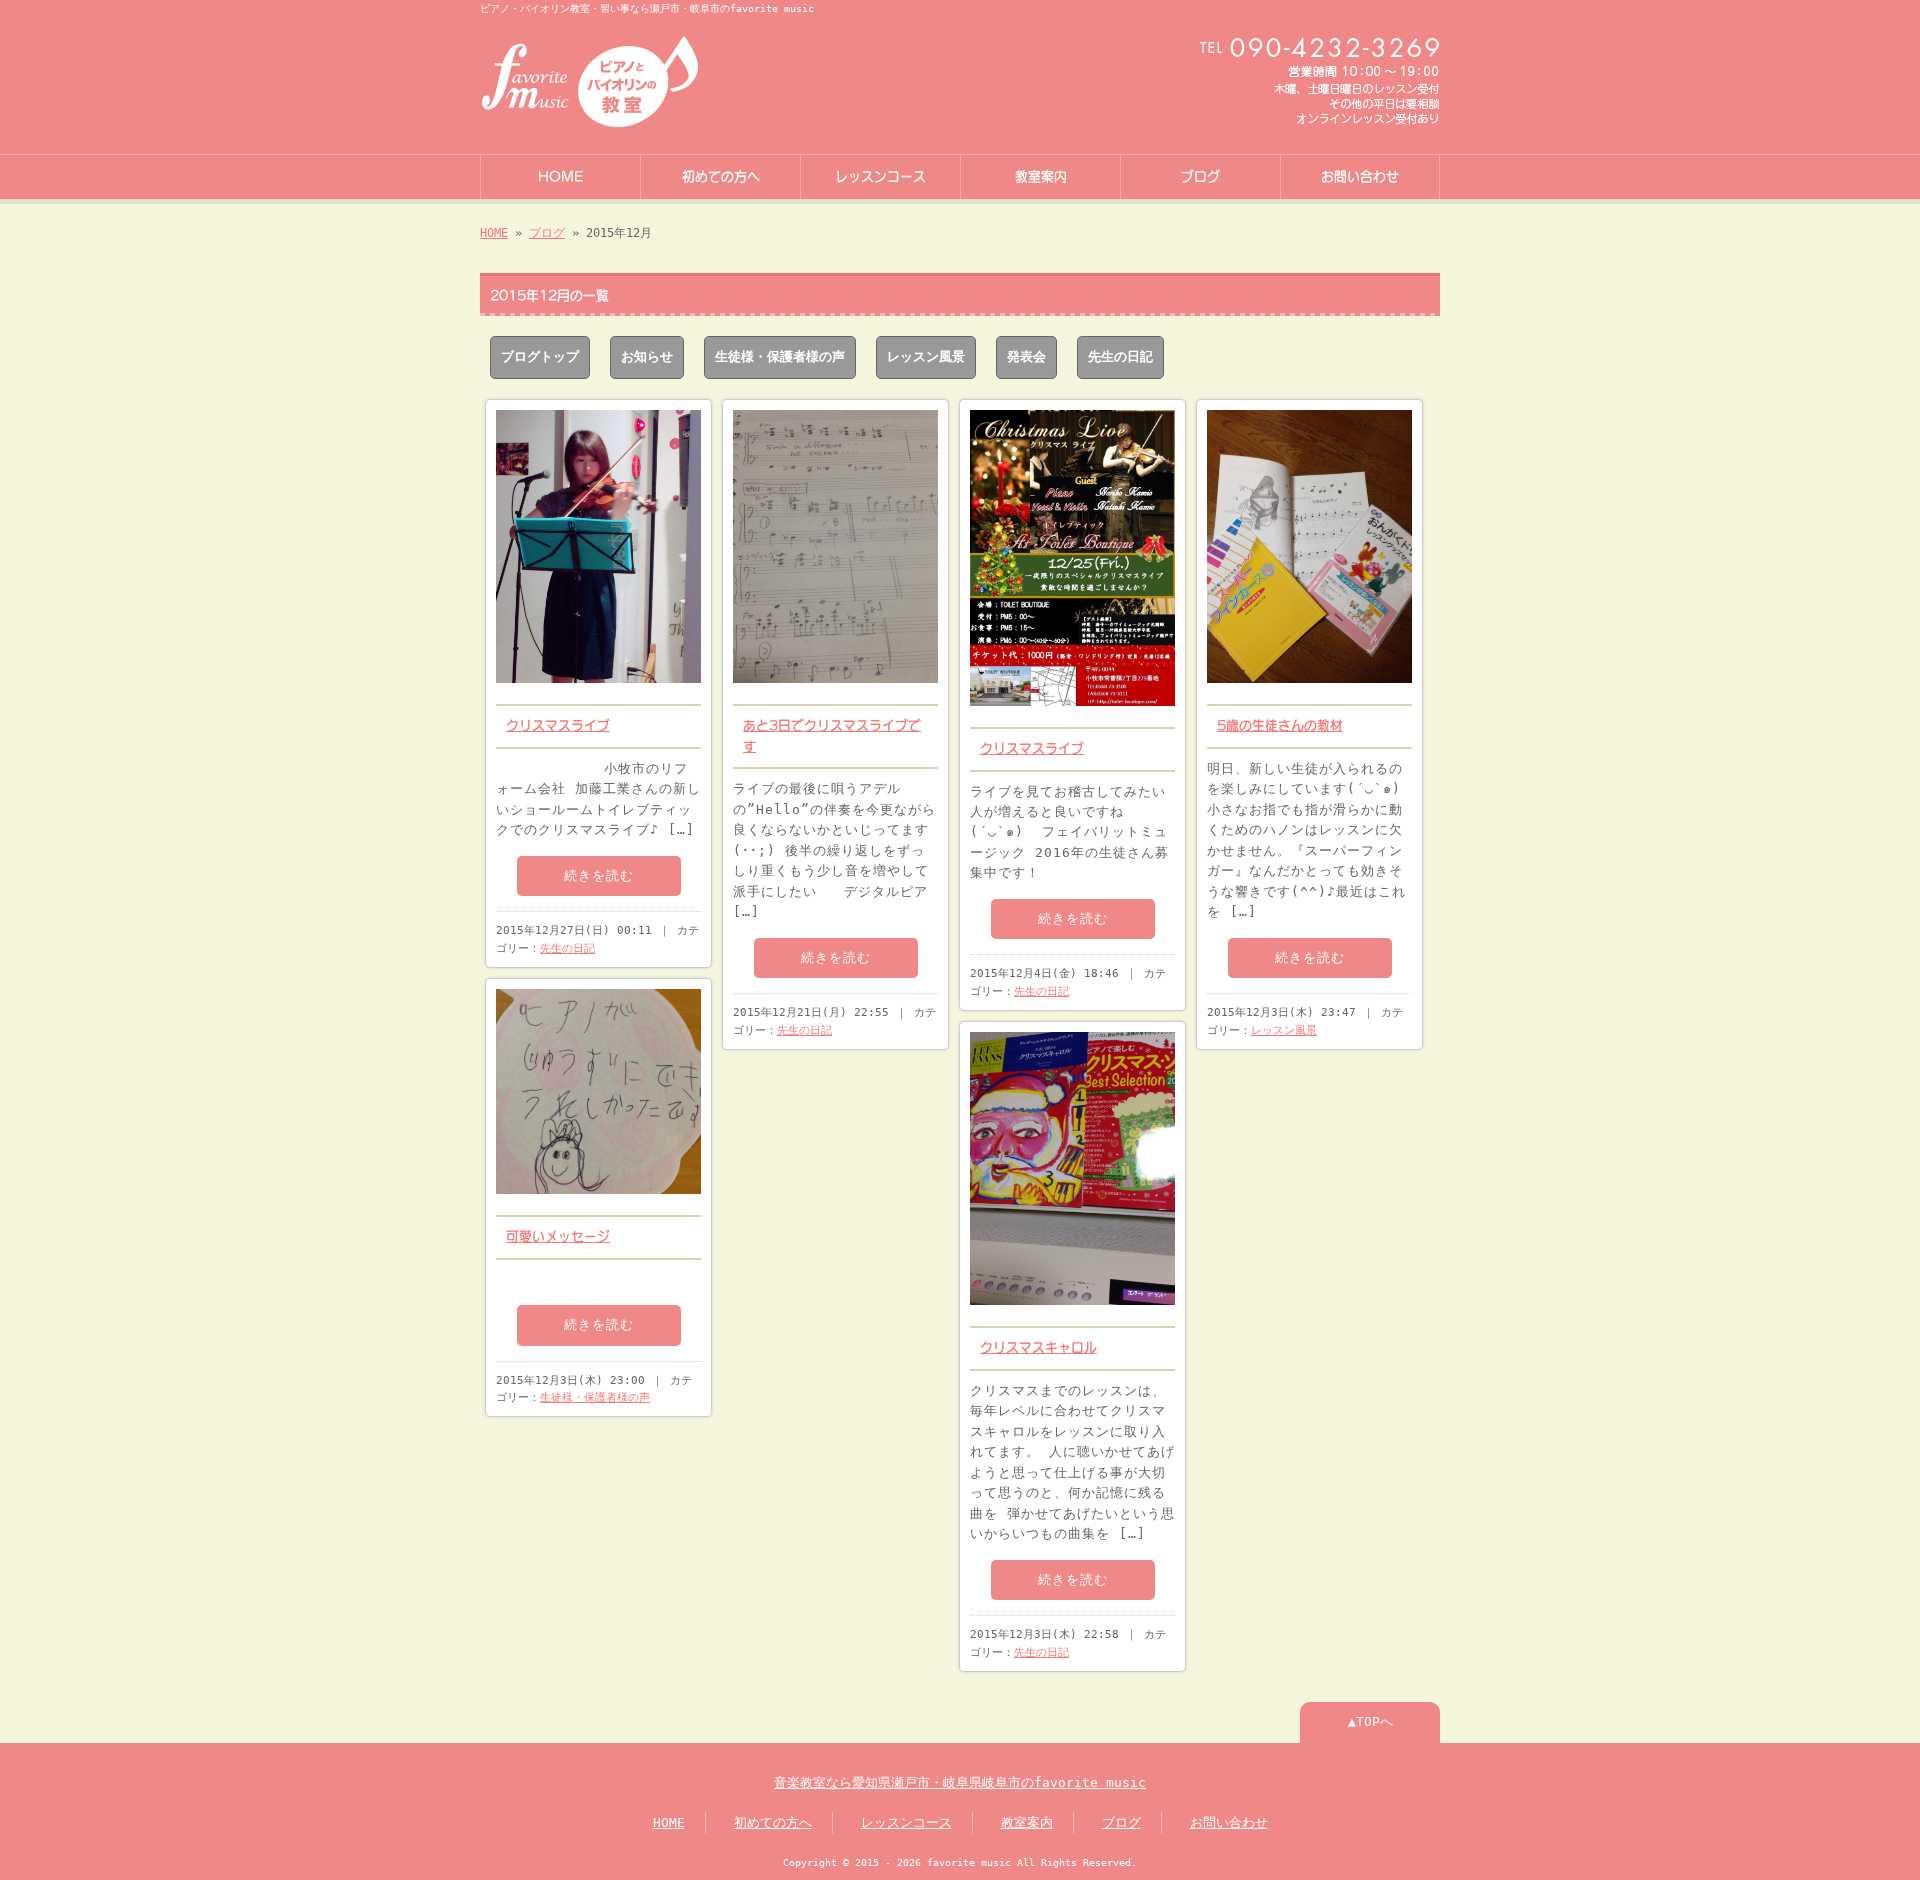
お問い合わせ (1360, 176)
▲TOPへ (1370, 1721)
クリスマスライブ (558, 725)
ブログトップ (540, 356)
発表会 (1026, 356)
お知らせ (647, 356)
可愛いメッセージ (558, 1236)
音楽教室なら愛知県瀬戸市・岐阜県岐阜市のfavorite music (960, 1782)
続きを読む (599, 875)
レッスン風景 (926, 356)
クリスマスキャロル (1038, 1347)
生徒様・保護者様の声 (780, 356)
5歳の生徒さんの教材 (1280, 725)
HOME (560, 176)
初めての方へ (721, 176)
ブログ (1200, 176)
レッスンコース (880, 176)
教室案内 (1041, 176)
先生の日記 (1120, 356)
